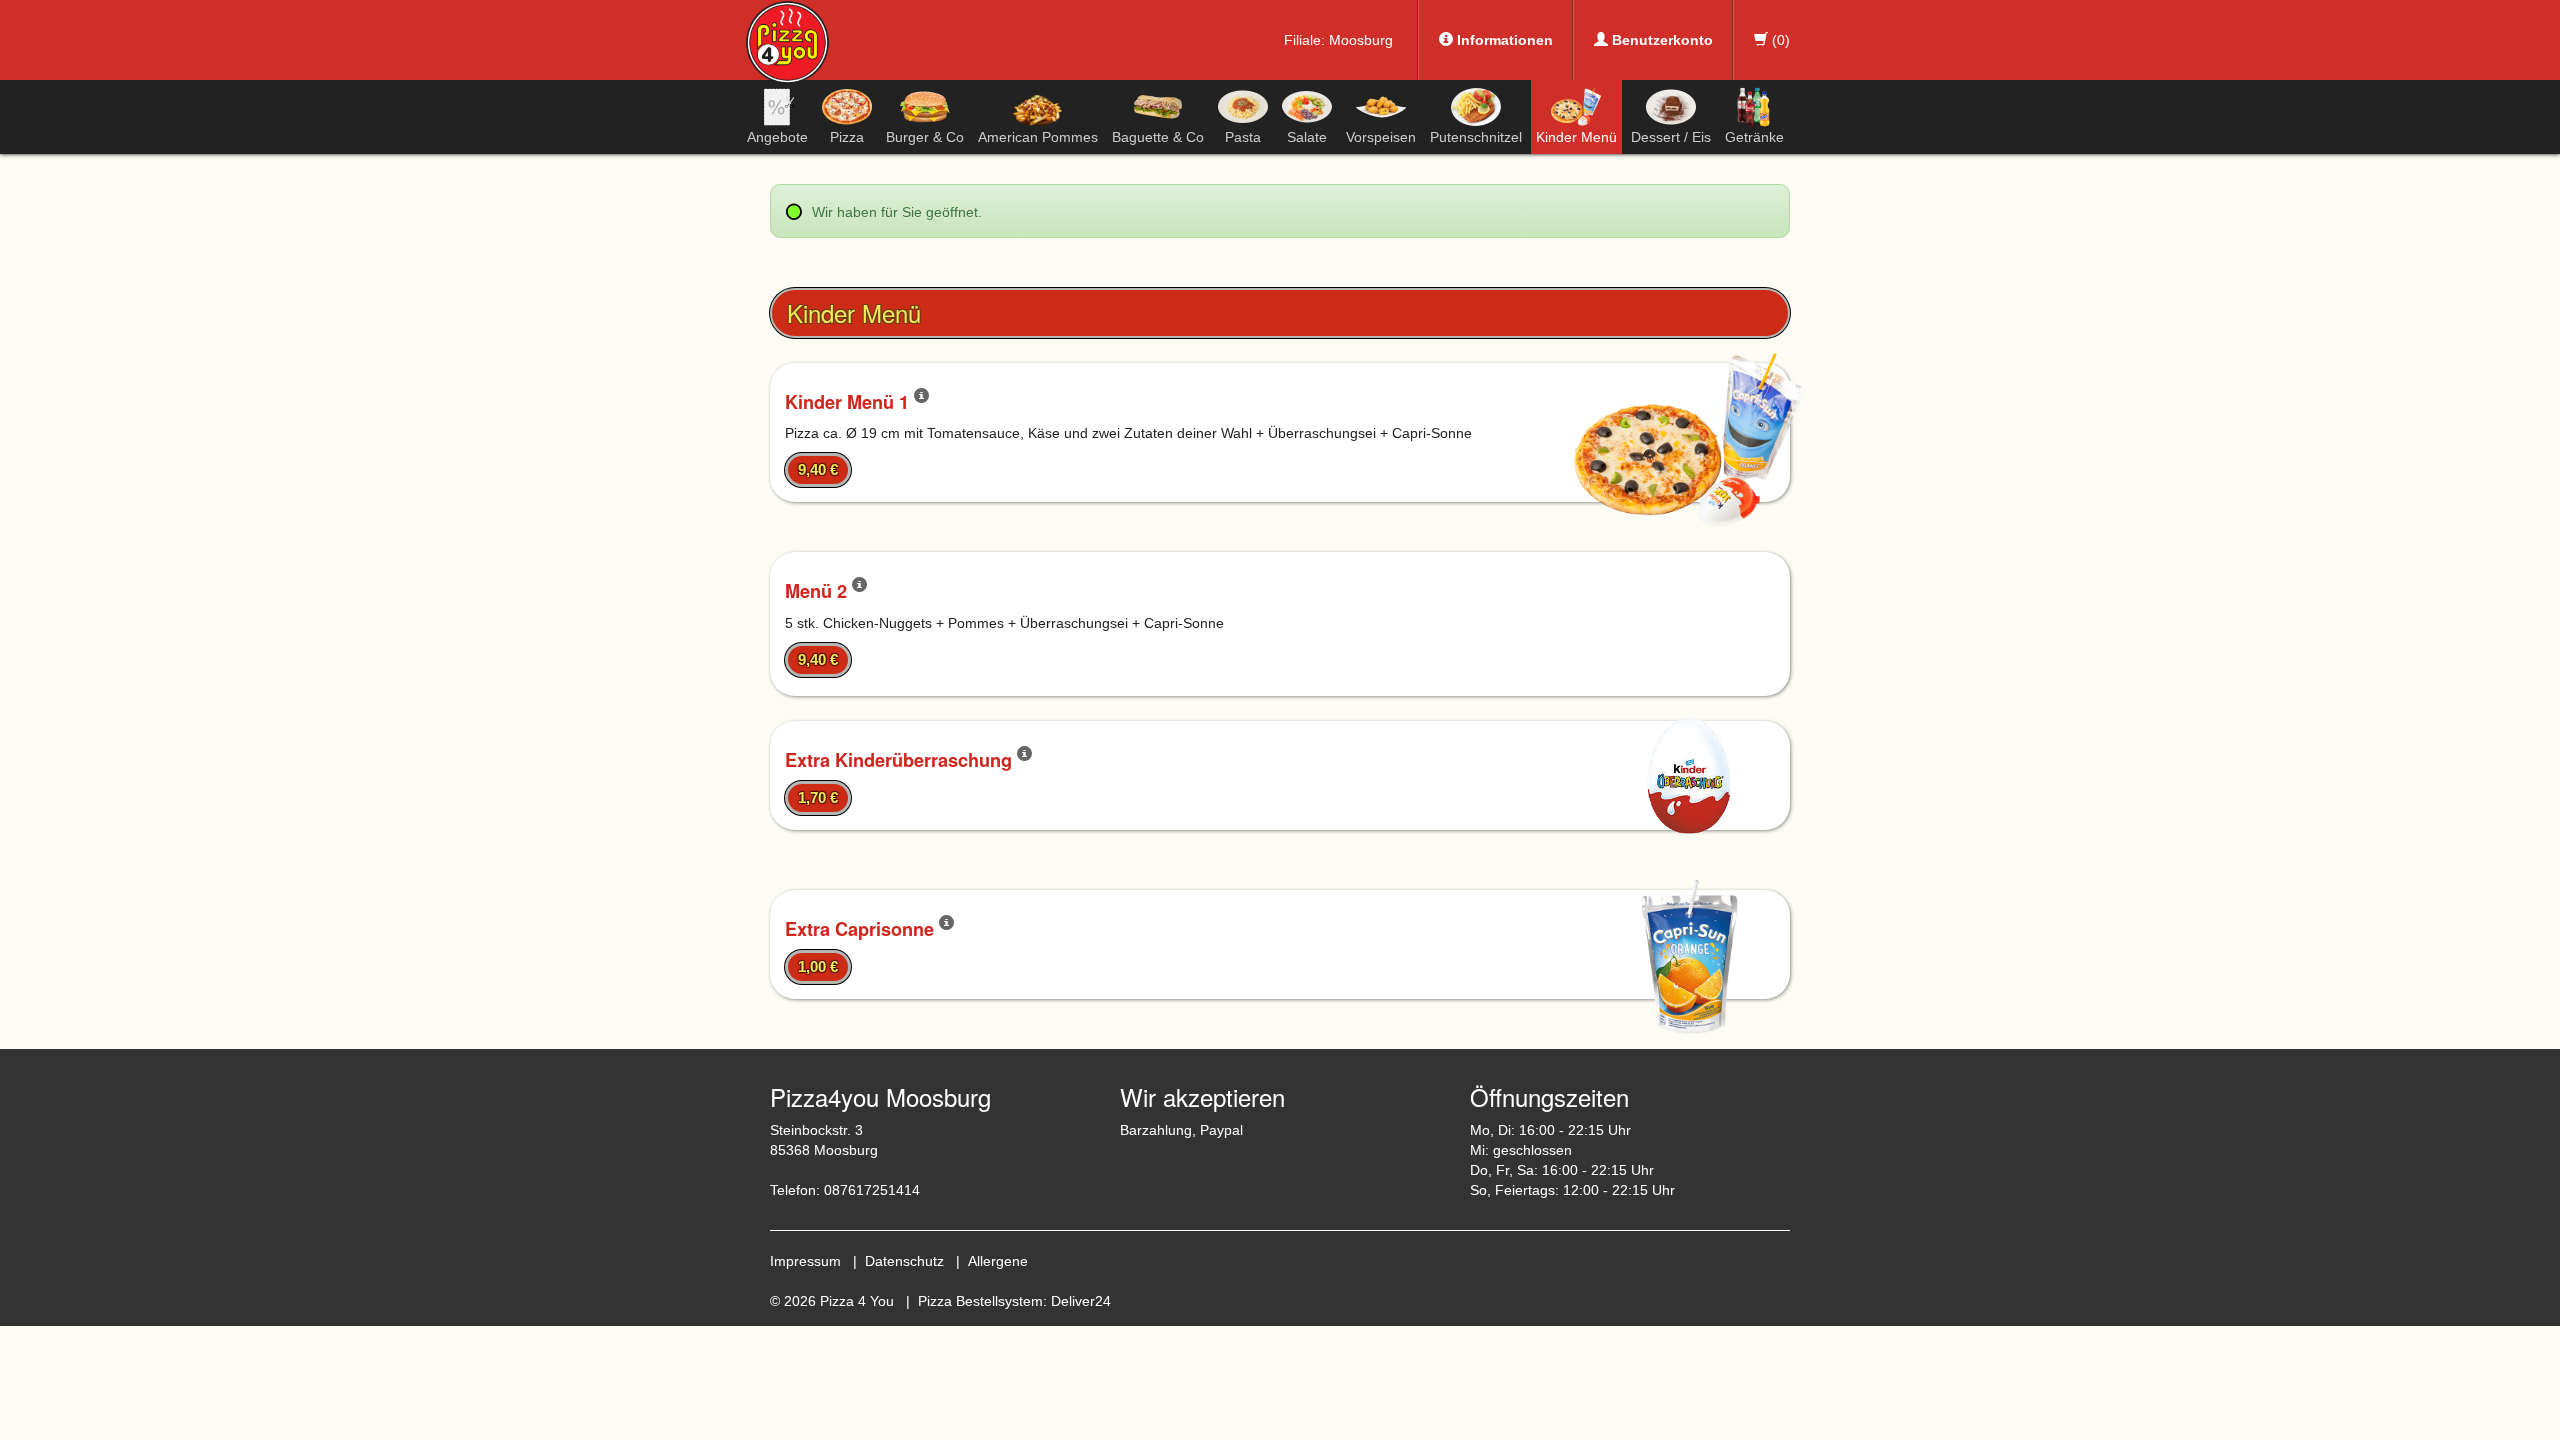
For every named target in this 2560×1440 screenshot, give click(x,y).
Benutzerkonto (1660, 40)
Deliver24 (1081, 1301)
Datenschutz (904, 1261)
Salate (1307, 137)
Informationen (1503, 40)
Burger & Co (925, 137)
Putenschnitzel (1476, 137)
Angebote (777, 137)
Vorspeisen (1381, 137)
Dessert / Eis (1671, 137)
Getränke (1754, 137)
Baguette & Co (1158, 137)
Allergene (998, 1261)
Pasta (1243, 137)
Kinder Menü (1576, 137)
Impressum (805, 1261)
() (1779, 40)
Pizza (847, 137)
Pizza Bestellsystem (980, 1301)
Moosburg (1361, 40)
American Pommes (1038, 137)
